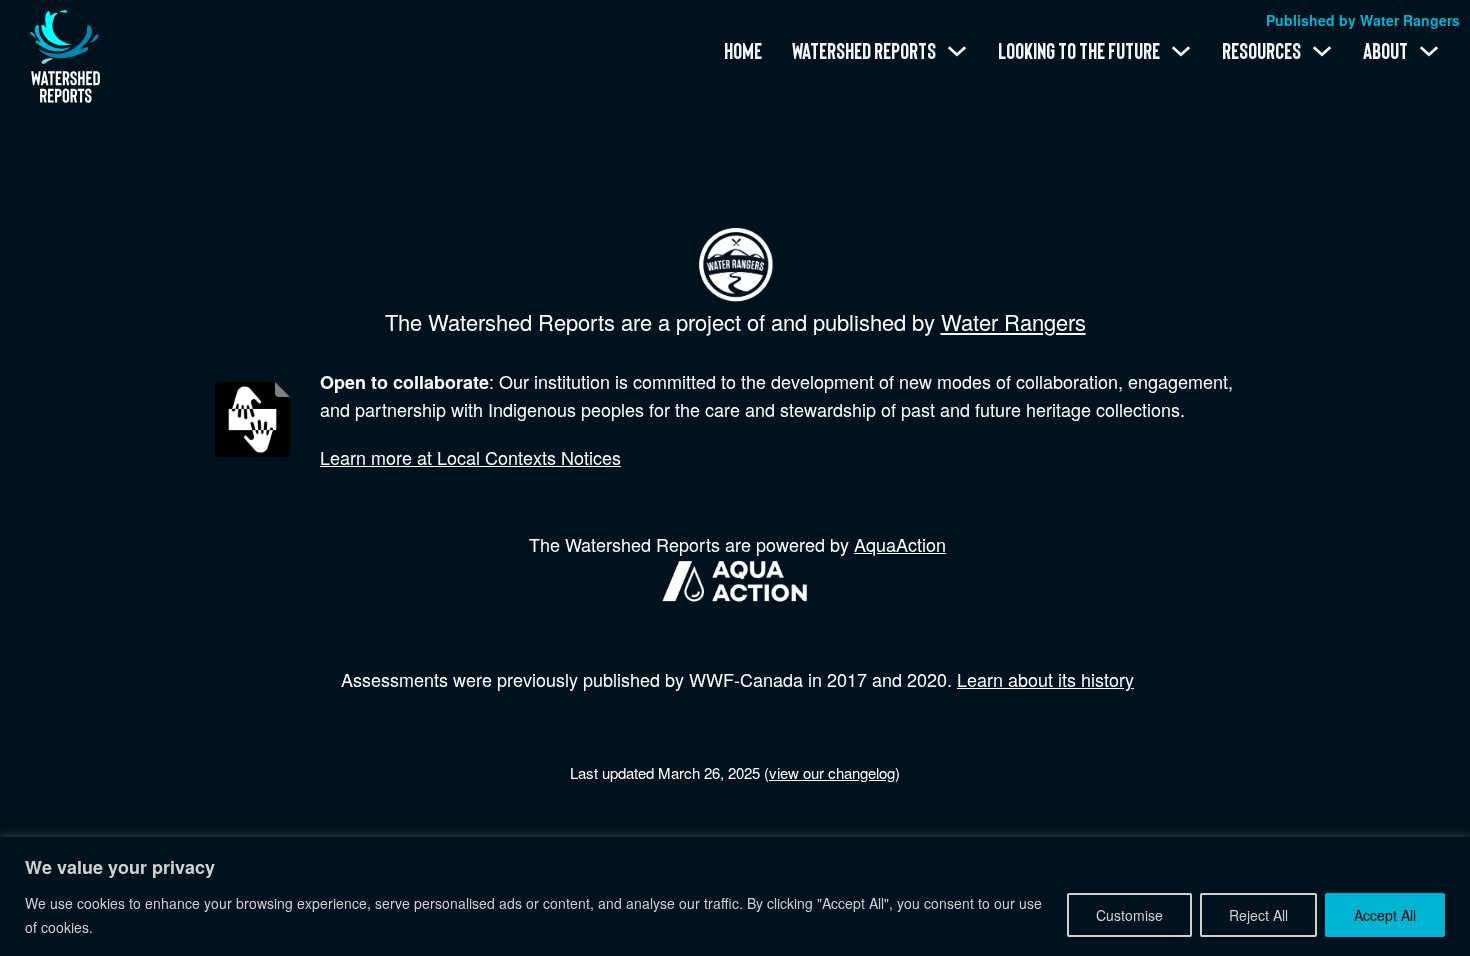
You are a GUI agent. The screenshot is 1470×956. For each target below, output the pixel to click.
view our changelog (832, 772)
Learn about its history (1045, 679)
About (1385, 51)
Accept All (1385, 915)
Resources (1261, 51)
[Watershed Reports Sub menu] (957, 51)
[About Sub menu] (1429, 51)
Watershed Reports (864, 51)
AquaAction (900, 544)
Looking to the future (1079, 51)
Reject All (1258, 915)
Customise (1129, 915)
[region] (735, 896)
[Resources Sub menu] (1322, 51)
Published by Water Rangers (1363, 20)
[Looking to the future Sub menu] (1181, 51)
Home (743, 51)
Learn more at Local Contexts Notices (470, 457)
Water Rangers (1013, 321)
